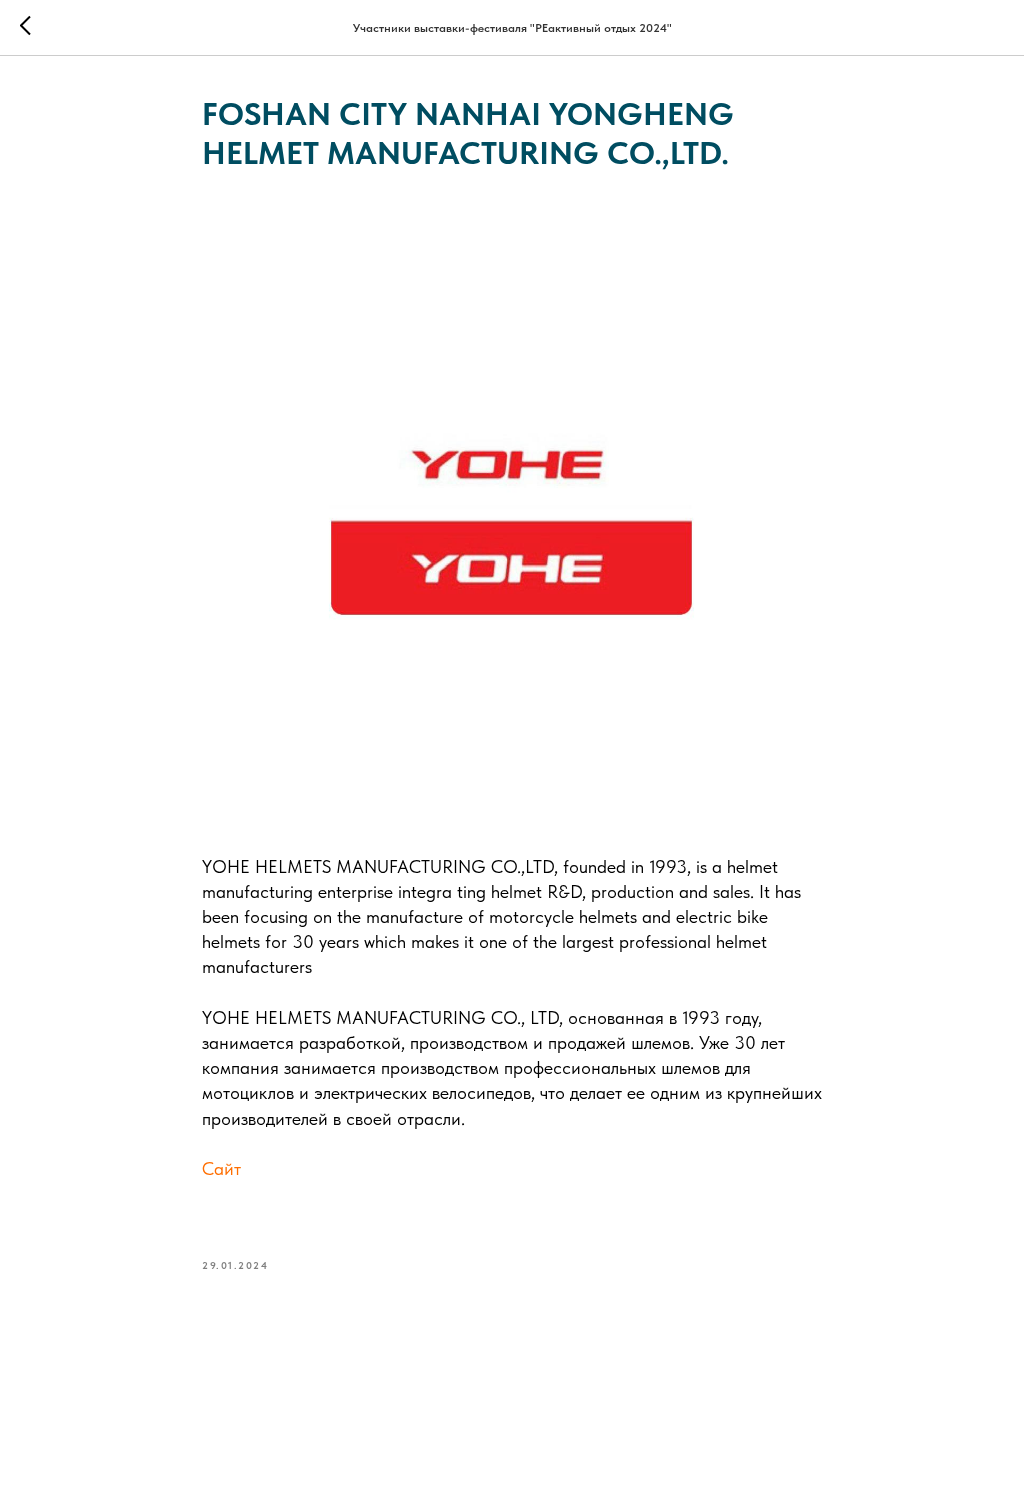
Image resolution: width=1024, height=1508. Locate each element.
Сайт (221, 1168)
